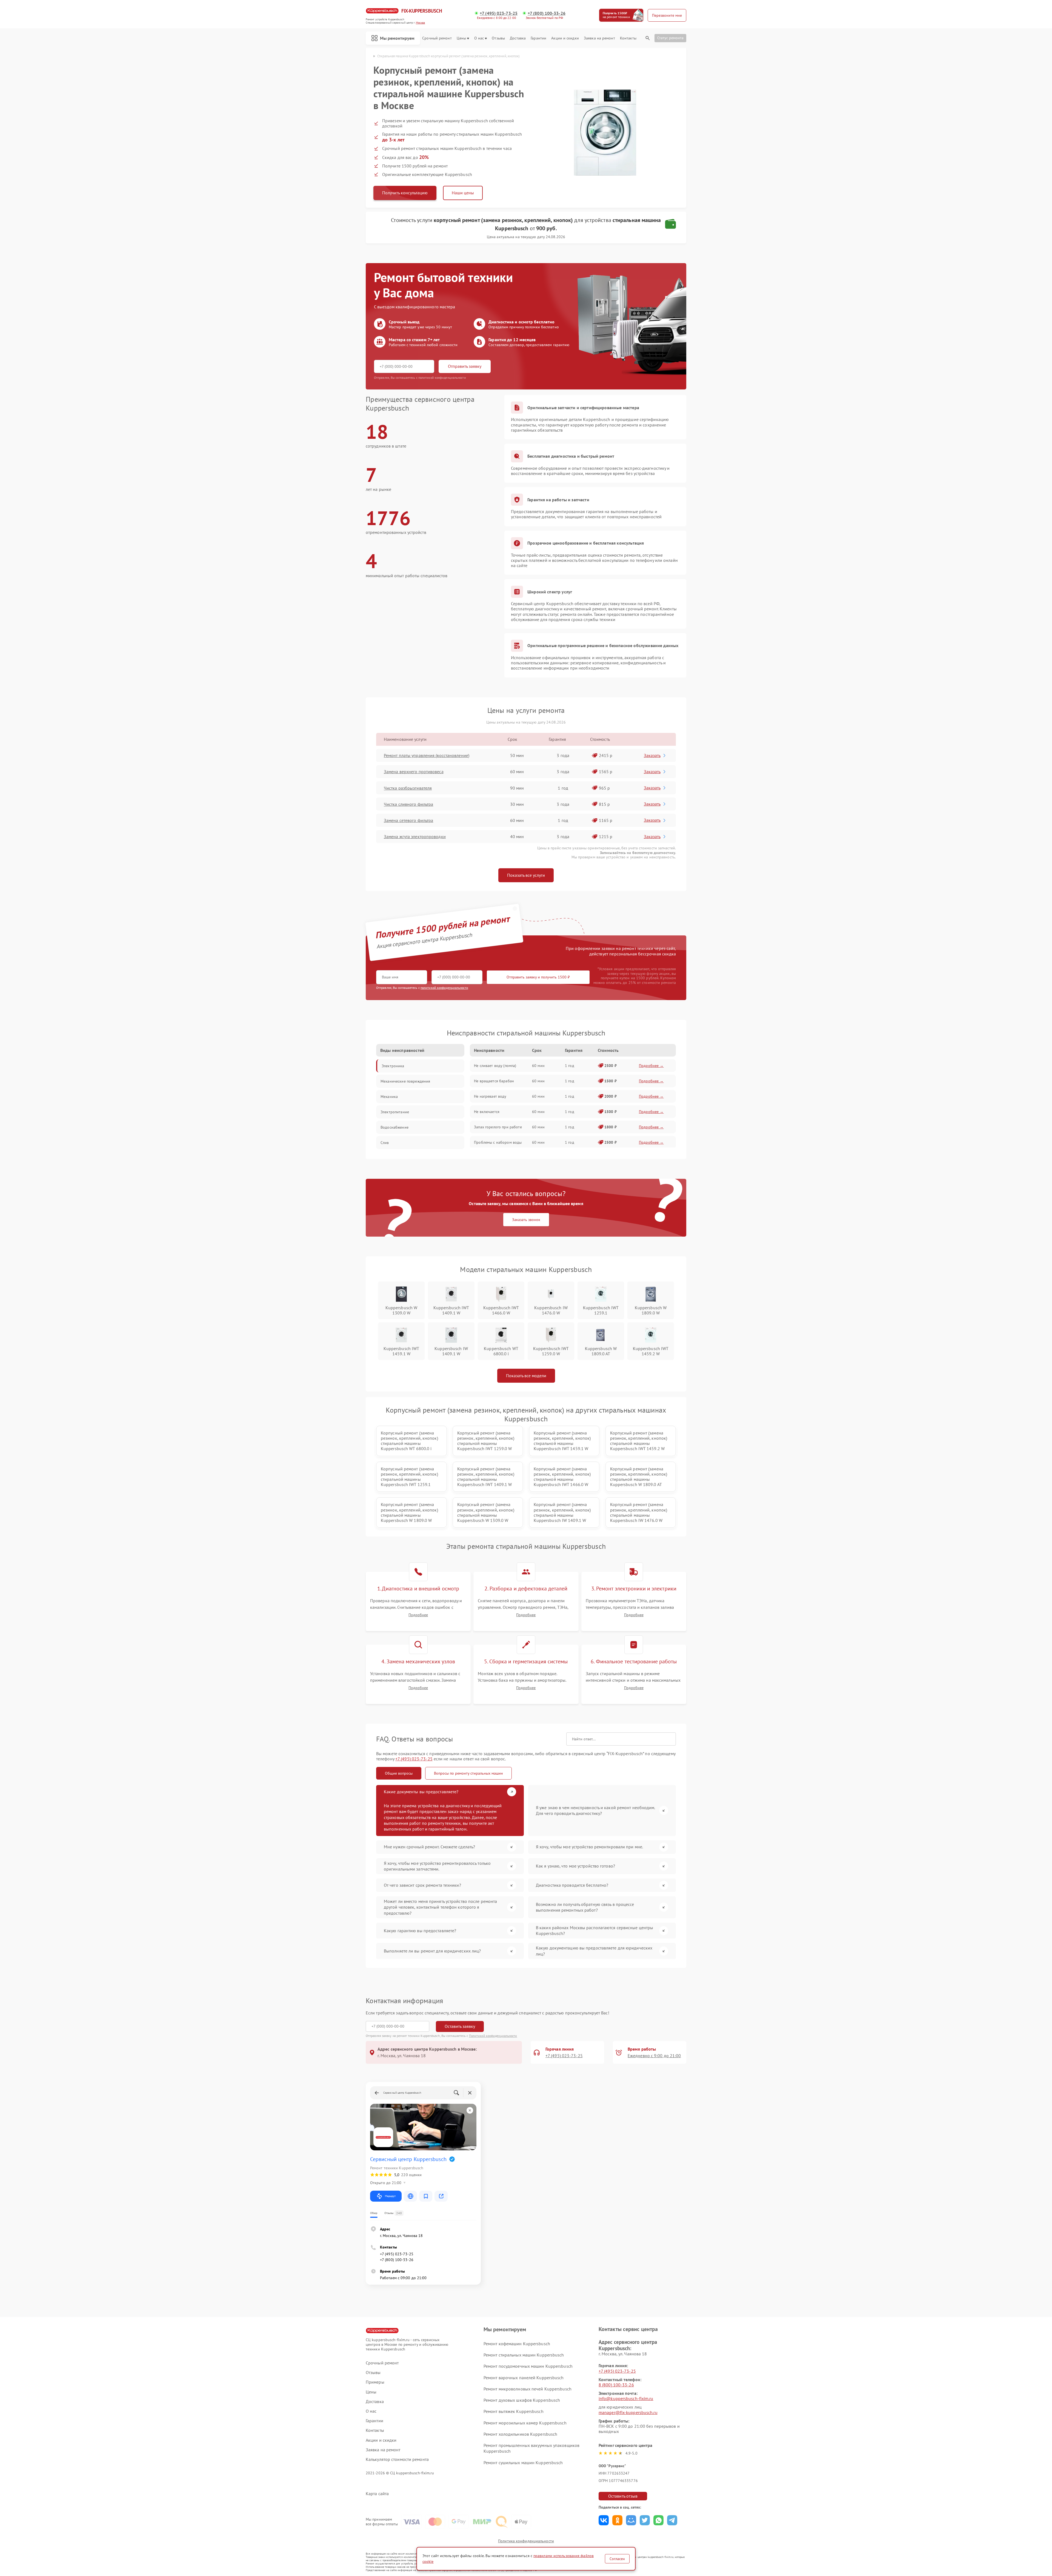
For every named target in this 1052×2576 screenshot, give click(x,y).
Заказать (652, 755)
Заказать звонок (526, 1220)
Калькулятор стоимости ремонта (397, 2459)
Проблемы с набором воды (498, 1142)
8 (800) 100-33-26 (616, 2385)
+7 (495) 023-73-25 (499, 13)
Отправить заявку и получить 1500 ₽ (538, 977)
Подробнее (418, 1615)
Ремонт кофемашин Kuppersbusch (517, 2344)
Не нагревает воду (490, 1096)
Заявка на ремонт (599, 38)
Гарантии (538, 38)
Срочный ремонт (437, 38)
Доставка (518, 38)
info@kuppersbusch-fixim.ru (626, 2398)
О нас (479, 38)
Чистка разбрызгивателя (408, 788)
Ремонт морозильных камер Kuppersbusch (525, 2423)
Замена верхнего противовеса (414, 772)
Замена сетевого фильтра (408, 820)
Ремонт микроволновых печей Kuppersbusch (528, 2389)
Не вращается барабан (494, 1081)
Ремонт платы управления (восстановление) (427, 755)
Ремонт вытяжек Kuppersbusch (514, 2411)
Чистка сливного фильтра (408, 804)
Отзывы (498, 38)
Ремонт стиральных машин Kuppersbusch (524, 2355)
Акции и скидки (565, 38)
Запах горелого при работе (498, 1127)
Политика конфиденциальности (526, 2541)
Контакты (628, 38)
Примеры (375, 2382)
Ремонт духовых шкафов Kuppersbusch (522, 2400)
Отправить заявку (465, 366)
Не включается (487, 1112)
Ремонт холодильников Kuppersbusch (520, 2434)
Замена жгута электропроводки (415, 836)
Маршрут (390, 2196)
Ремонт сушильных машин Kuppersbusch (523, 2463)
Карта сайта (377, 2494)
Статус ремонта (670, 38)
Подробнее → (651, 1066)
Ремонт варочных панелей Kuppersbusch (524, 2378)
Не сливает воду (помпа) (495, 1066)
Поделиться (604, 2520)
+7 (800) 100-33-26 (547, 13)
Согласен (617, 2559)
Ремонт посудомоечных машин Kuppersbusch (528, 2366)
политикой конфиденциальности (444, 988)
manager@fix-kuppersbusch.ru (628, 2412)
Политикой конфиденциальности (493, 2036)
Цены (461, 38)
